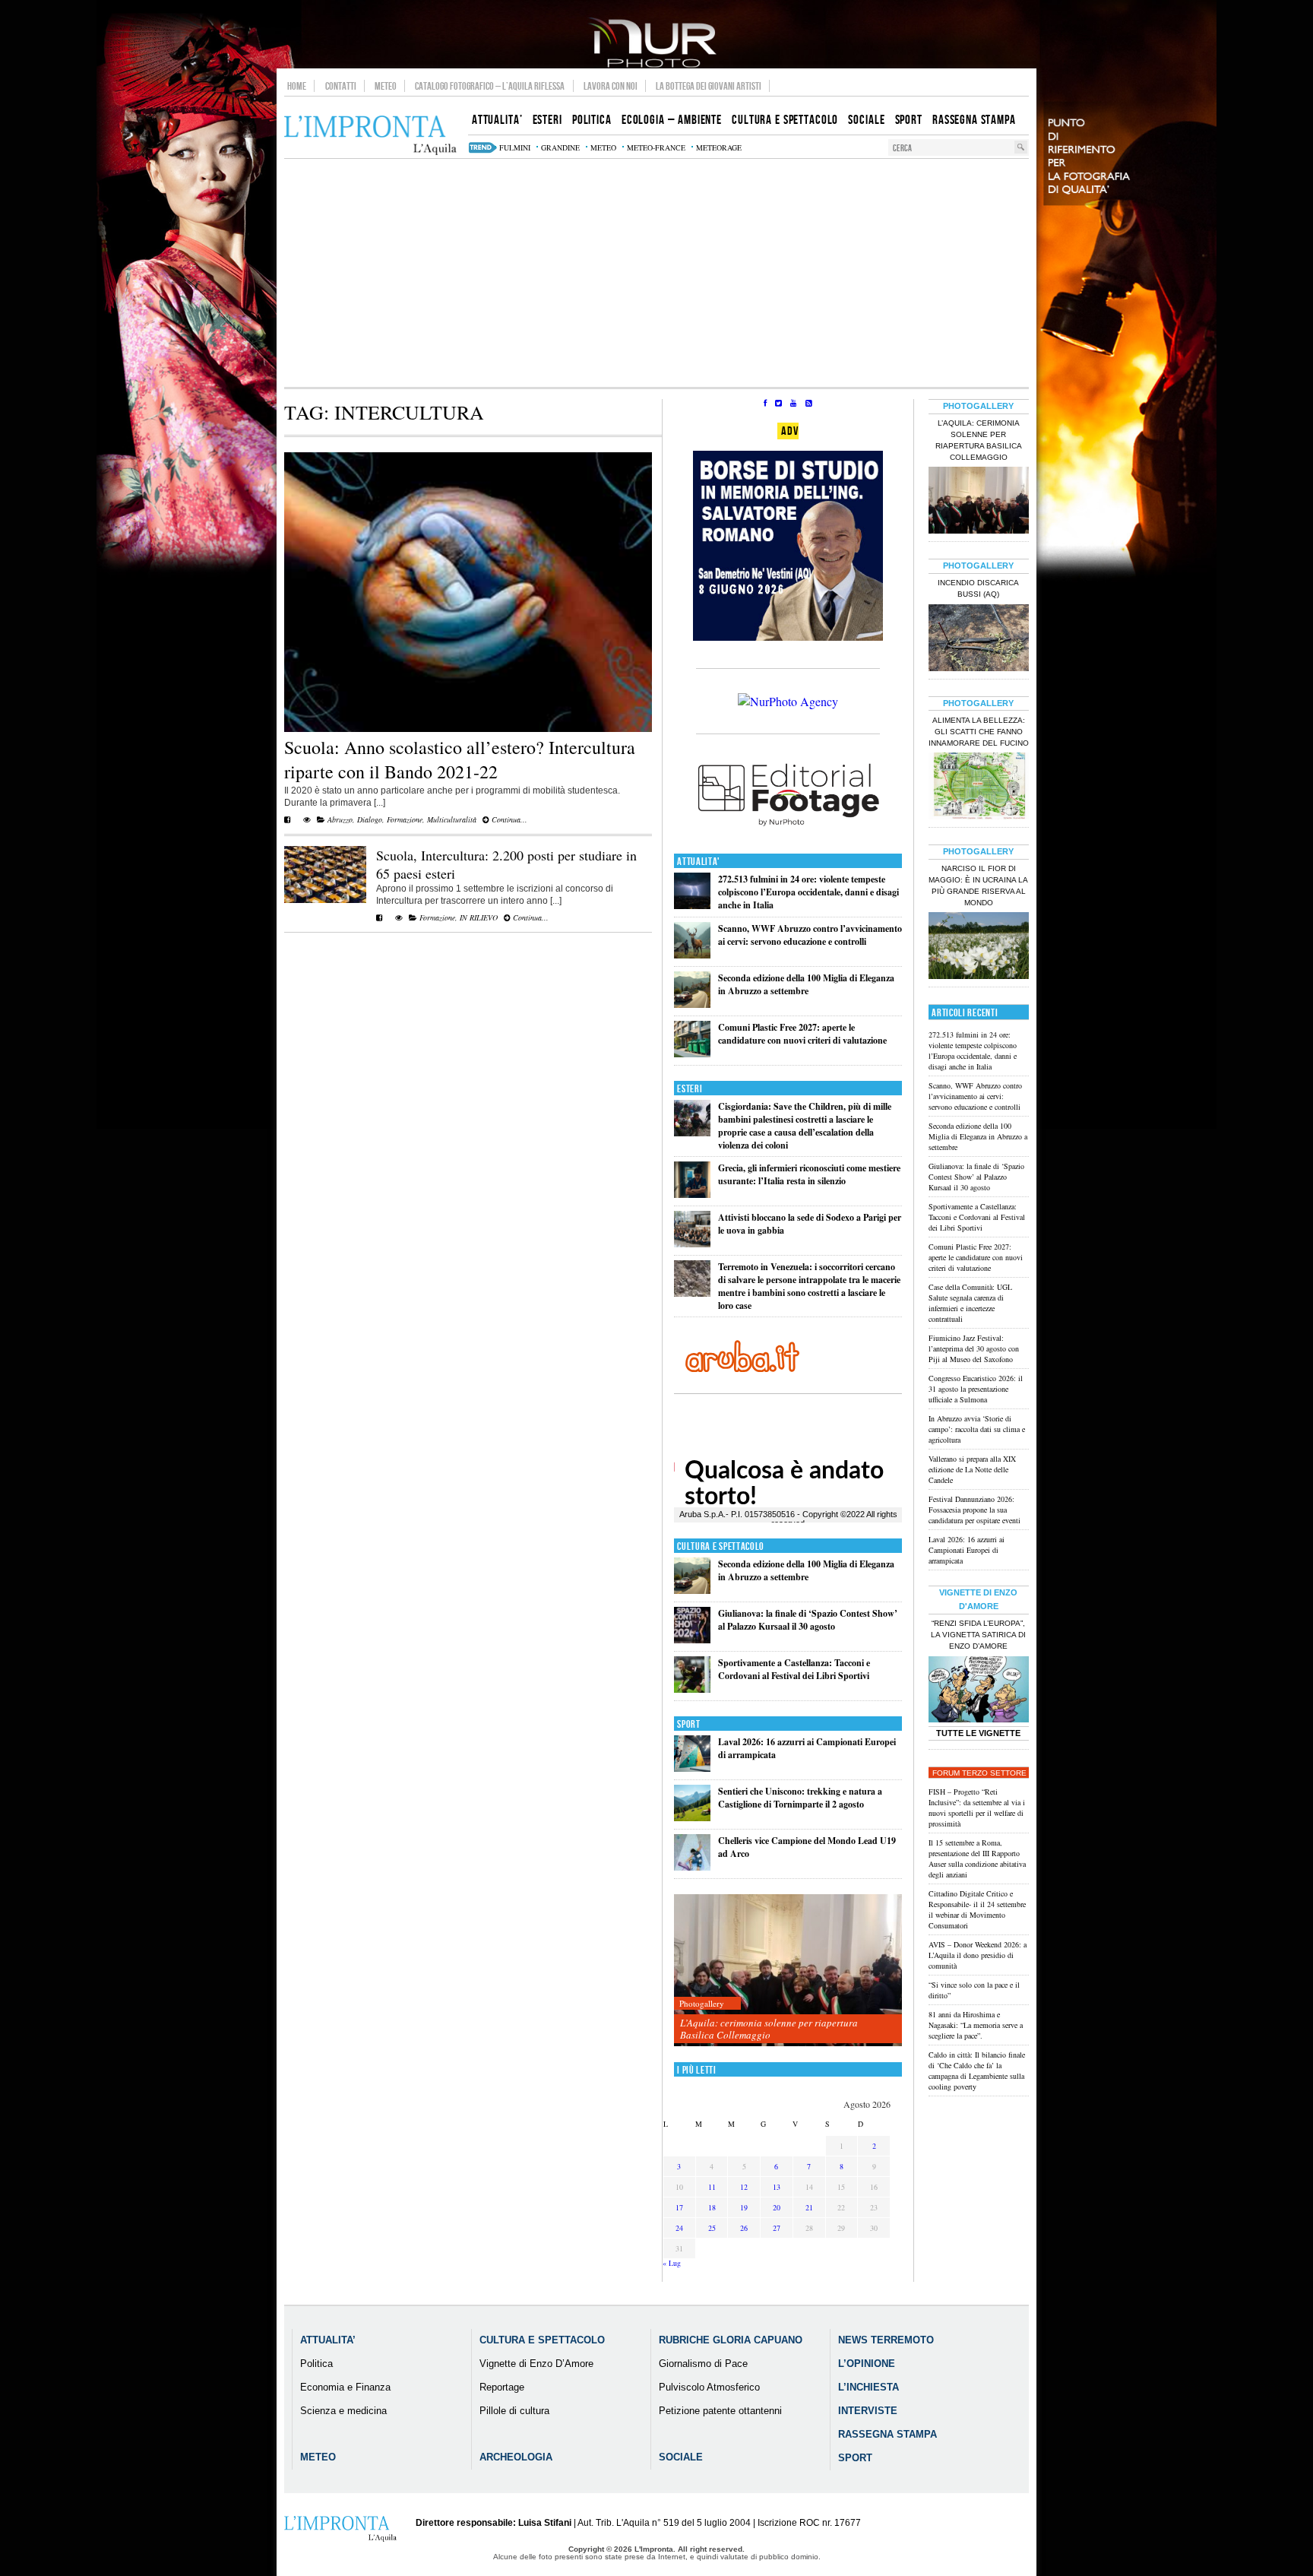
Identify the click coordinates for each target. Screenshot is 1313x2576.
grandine (560, 147)
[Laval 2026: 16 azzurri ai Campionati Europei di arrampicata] (692, 1768)
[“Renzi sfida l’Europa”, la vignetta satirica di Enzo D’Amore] (979, 1691)
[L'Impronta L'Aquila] (370, 136)
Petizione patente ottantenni (720, 2411)
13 (777, 2187)
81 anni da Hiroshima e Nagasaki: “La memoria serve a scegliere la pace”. (976, 2025)
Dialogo (370, 819)
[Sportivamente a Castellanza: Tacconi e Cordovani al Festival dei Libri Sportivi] (692, 1689)
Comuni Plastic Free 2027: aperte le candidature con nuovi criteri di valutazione (802, 1034)
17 (679, 2207)
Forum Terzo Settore (979, 1773)
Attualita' (699, 862)
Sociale (681, 2457)
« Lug (672, 2263)
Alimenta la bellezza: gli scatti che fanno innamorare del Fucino (979, 732)
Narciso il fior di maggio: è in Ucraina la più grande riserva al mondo (978, 886)
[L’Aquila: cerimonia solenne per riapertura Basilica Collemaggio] (788, 1971)
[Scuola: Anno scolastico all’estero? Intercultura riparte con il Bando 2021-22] (468, 729)
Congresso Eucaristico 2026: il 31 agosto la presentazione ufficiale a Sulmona (976, 1389)
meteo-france (656, 147)
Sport (689, 1724)
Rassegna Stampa (887, 2434)
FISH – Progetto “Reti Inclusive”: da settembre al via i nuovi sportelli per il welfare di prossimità (977, 1808)
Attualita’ (328, 2340)
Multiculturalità (452, 819)
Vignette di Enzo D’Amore (536, 2364)
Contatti (341, 86)
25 (712, 2228)
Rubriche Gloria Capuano (731, 2340)
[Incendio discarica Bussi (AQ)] (979, 639)
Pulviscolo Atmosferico (709, 2387)
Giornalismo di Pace (703, 2364)
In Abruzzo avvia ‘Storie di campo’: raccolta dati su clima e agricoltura (977, 1429)
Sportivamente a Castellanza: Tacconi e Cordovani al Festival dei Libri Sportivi (794, 1669)
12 (744, 2187)
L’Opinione (867, 2364)
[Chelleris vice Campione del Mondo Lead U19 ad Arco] (692, 1867)
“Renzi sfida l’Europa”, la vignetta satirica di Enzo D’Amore (978, 1635)
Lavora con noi (611, 86)
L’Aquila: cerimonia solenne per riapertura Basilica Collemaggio (769, 2029)
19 (744, 2207)
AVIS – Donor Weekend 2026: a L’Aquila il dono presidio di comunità (978, 1955)
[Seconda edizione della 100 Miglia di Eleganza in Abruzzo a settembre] (692, 1004)
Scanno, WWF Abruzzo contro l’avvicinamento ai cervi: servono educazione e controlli (810, 935)
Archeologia (516, 2457)
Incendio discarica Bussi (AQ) (978, 588)
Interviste (868, 2411)
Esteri (690, 1089)
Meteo (386, 86)
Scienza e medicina (343, 2411)
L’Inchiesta (868, 2387)
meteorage (719, 147)
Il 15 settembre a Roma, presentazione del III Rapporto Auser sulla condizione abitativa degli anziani (977, 1858)
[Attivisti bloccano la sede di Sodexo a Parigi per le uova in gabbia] (692, 1244)
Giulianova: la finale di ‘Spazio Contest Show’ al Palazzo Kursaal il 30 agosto (808, 1620)
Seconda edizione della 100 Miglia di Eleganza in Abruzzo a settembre (806, 984)
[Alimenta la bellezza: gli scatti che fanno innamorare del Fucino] (979, 787)
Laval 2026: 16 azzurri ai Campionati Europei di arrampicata (967, 1550)
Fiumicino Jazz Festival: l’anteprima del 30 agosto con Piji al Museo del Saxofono (974, 1348)
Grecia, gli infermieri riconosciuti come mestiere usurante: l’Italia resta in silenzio (809, 1174)
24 (679, 2228)
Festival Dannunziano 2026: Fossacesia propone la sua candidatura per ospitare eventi (974, 1510)
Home (297, 86)
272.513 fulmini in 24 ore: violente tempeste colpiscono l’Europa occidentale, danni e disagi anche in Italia (808, 892)
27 (777, 2228)
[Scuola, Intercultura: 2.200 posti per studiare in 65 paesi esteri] (325, 900)
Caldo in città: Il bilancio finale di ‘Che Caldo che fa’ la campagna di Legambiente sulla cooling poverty (977, 2071)
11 (712, 2187)
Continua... (508, 819)
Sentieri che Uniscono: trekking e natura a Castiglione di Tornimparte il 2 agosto (800, 1798)
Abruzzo (340, 819)
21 (809, 2207)
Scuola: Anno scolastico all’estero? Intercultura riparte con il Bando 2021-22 (460, 759)
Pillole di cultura (514, 2411)
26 (744, 2228)
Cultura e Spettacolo (721, 1546)
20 (777, 2207)
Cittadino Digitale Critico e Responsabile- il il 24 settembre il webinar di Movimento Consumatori (977, 1909)
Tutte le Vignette (978, 1733)
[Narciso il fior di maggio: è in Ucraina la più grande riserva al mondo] (979, 947)
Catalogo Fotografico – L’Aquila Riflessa (490, 86)
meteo (603, 147)
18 (712, 2207)
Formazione (405, 819)
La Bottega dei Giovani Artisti (709, 86)
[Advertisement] (656, 273)
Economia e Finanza (345, 2387)
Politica (316, 2364)
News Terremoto (886, 2340)
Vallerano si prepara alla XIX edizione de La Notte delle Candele (972, 1469)
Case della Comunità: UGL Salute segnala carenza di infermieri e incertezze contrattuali (970, 1303)
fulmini (515, 147)
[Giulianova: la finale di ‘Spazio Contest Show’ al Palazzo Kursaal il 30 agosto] (692, 1640)
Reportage (502, 2387)
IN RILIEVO (479, 917)
